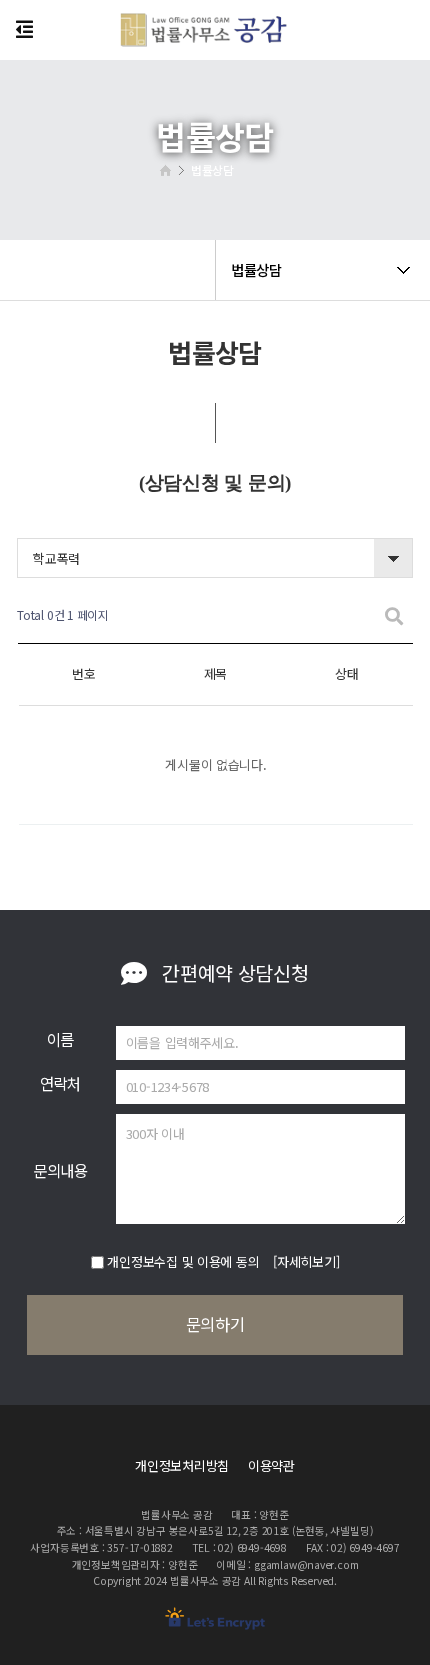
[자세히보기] (306, 1261)
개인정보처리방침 (182, 1465)
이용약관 (271, 1465)
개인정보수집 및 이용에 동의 (183, 1261)
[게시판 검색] (394, 615)
